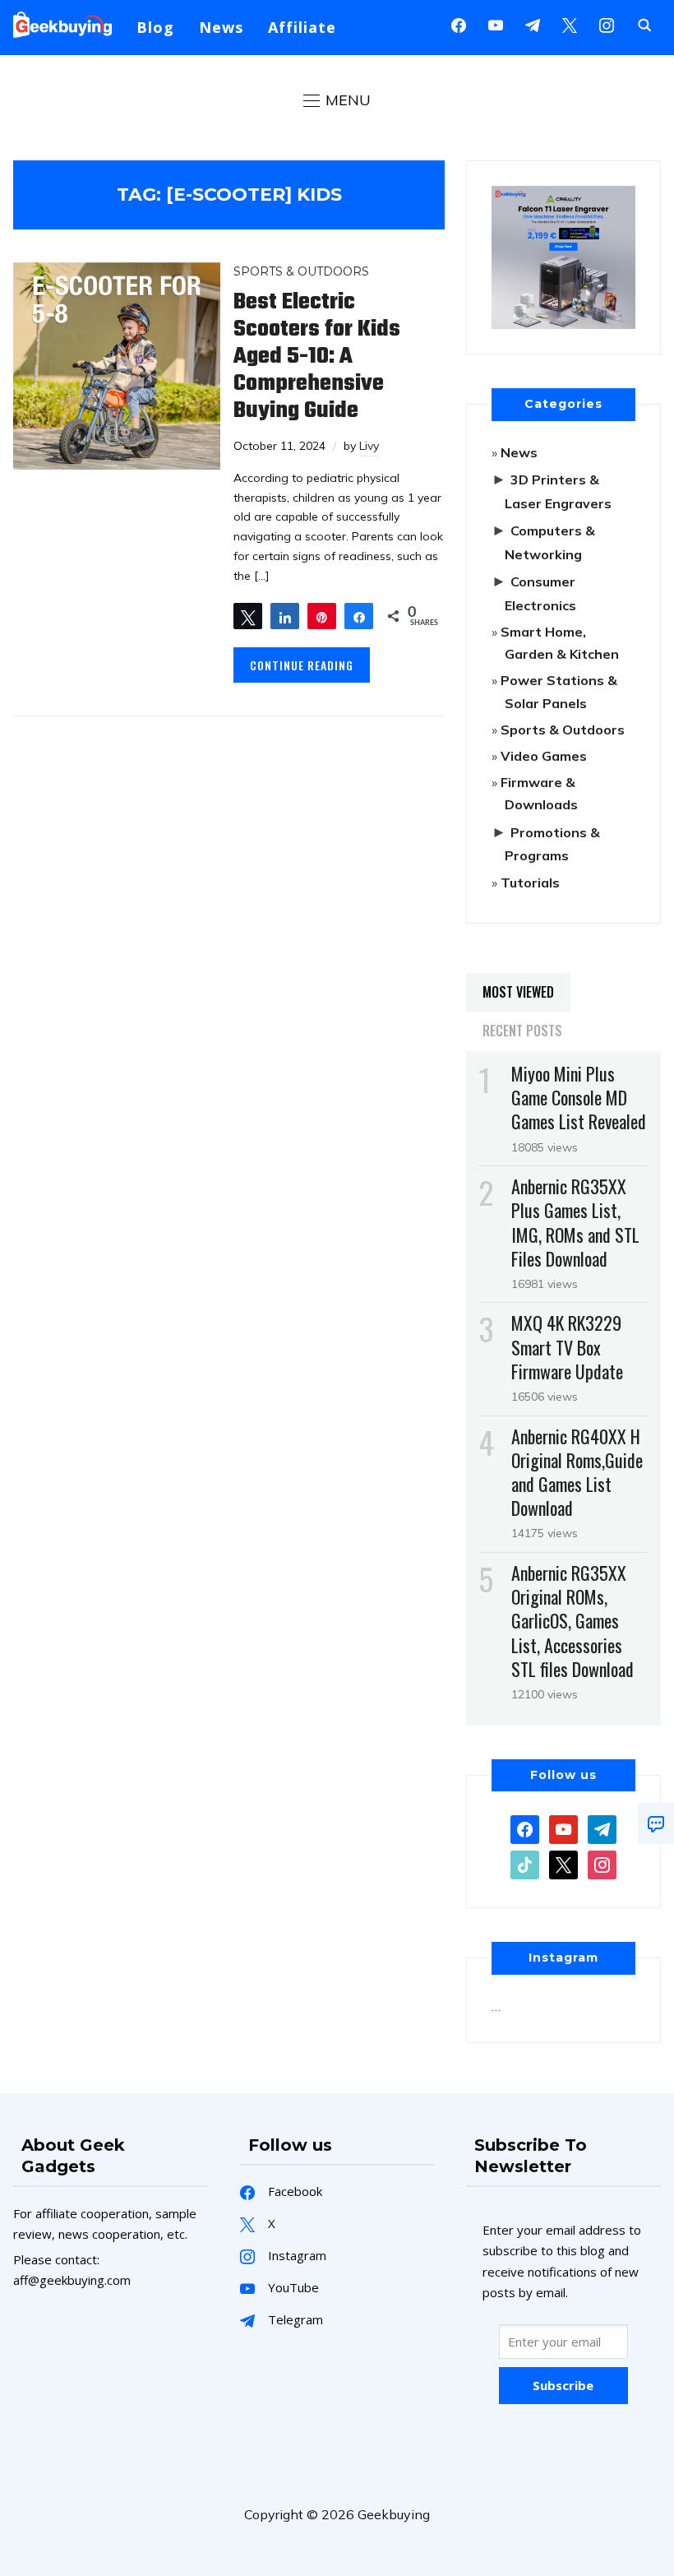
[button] (337, 100)
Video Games (544, 756)
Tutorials (530, 883)
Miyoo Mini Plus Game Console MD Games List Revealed (579, 1097)
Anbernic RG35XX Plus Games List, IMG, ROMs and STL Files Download (575, 1222)
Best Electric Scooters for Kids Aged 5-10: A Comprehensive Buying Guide (317, 357)
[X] (570, 24)
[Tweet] (248, 616)
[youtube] (496, 24)
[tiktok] (525, 1864)
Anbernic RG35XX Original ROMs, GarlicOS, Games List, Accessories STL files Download (572, 1621)
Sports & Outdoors (301, 271)
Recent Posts (522, 1031)
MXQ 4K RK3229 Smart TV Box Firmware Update (567, 1346)
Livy (369, 446)
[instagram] (607, 24)
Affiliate (302, 27)
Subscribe (563, 2385)
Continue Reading (302, 665)
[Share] (285, 616)
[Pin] (322, 616)
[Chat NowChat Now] (656, 1823)
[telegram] (602, 1828)
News (221, 27)
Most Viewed (518, 992)
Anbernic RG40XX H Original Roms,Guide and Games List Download (577, 1472)
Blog (155, 27)
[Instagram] (533, 24)
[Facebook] (459, 24)
